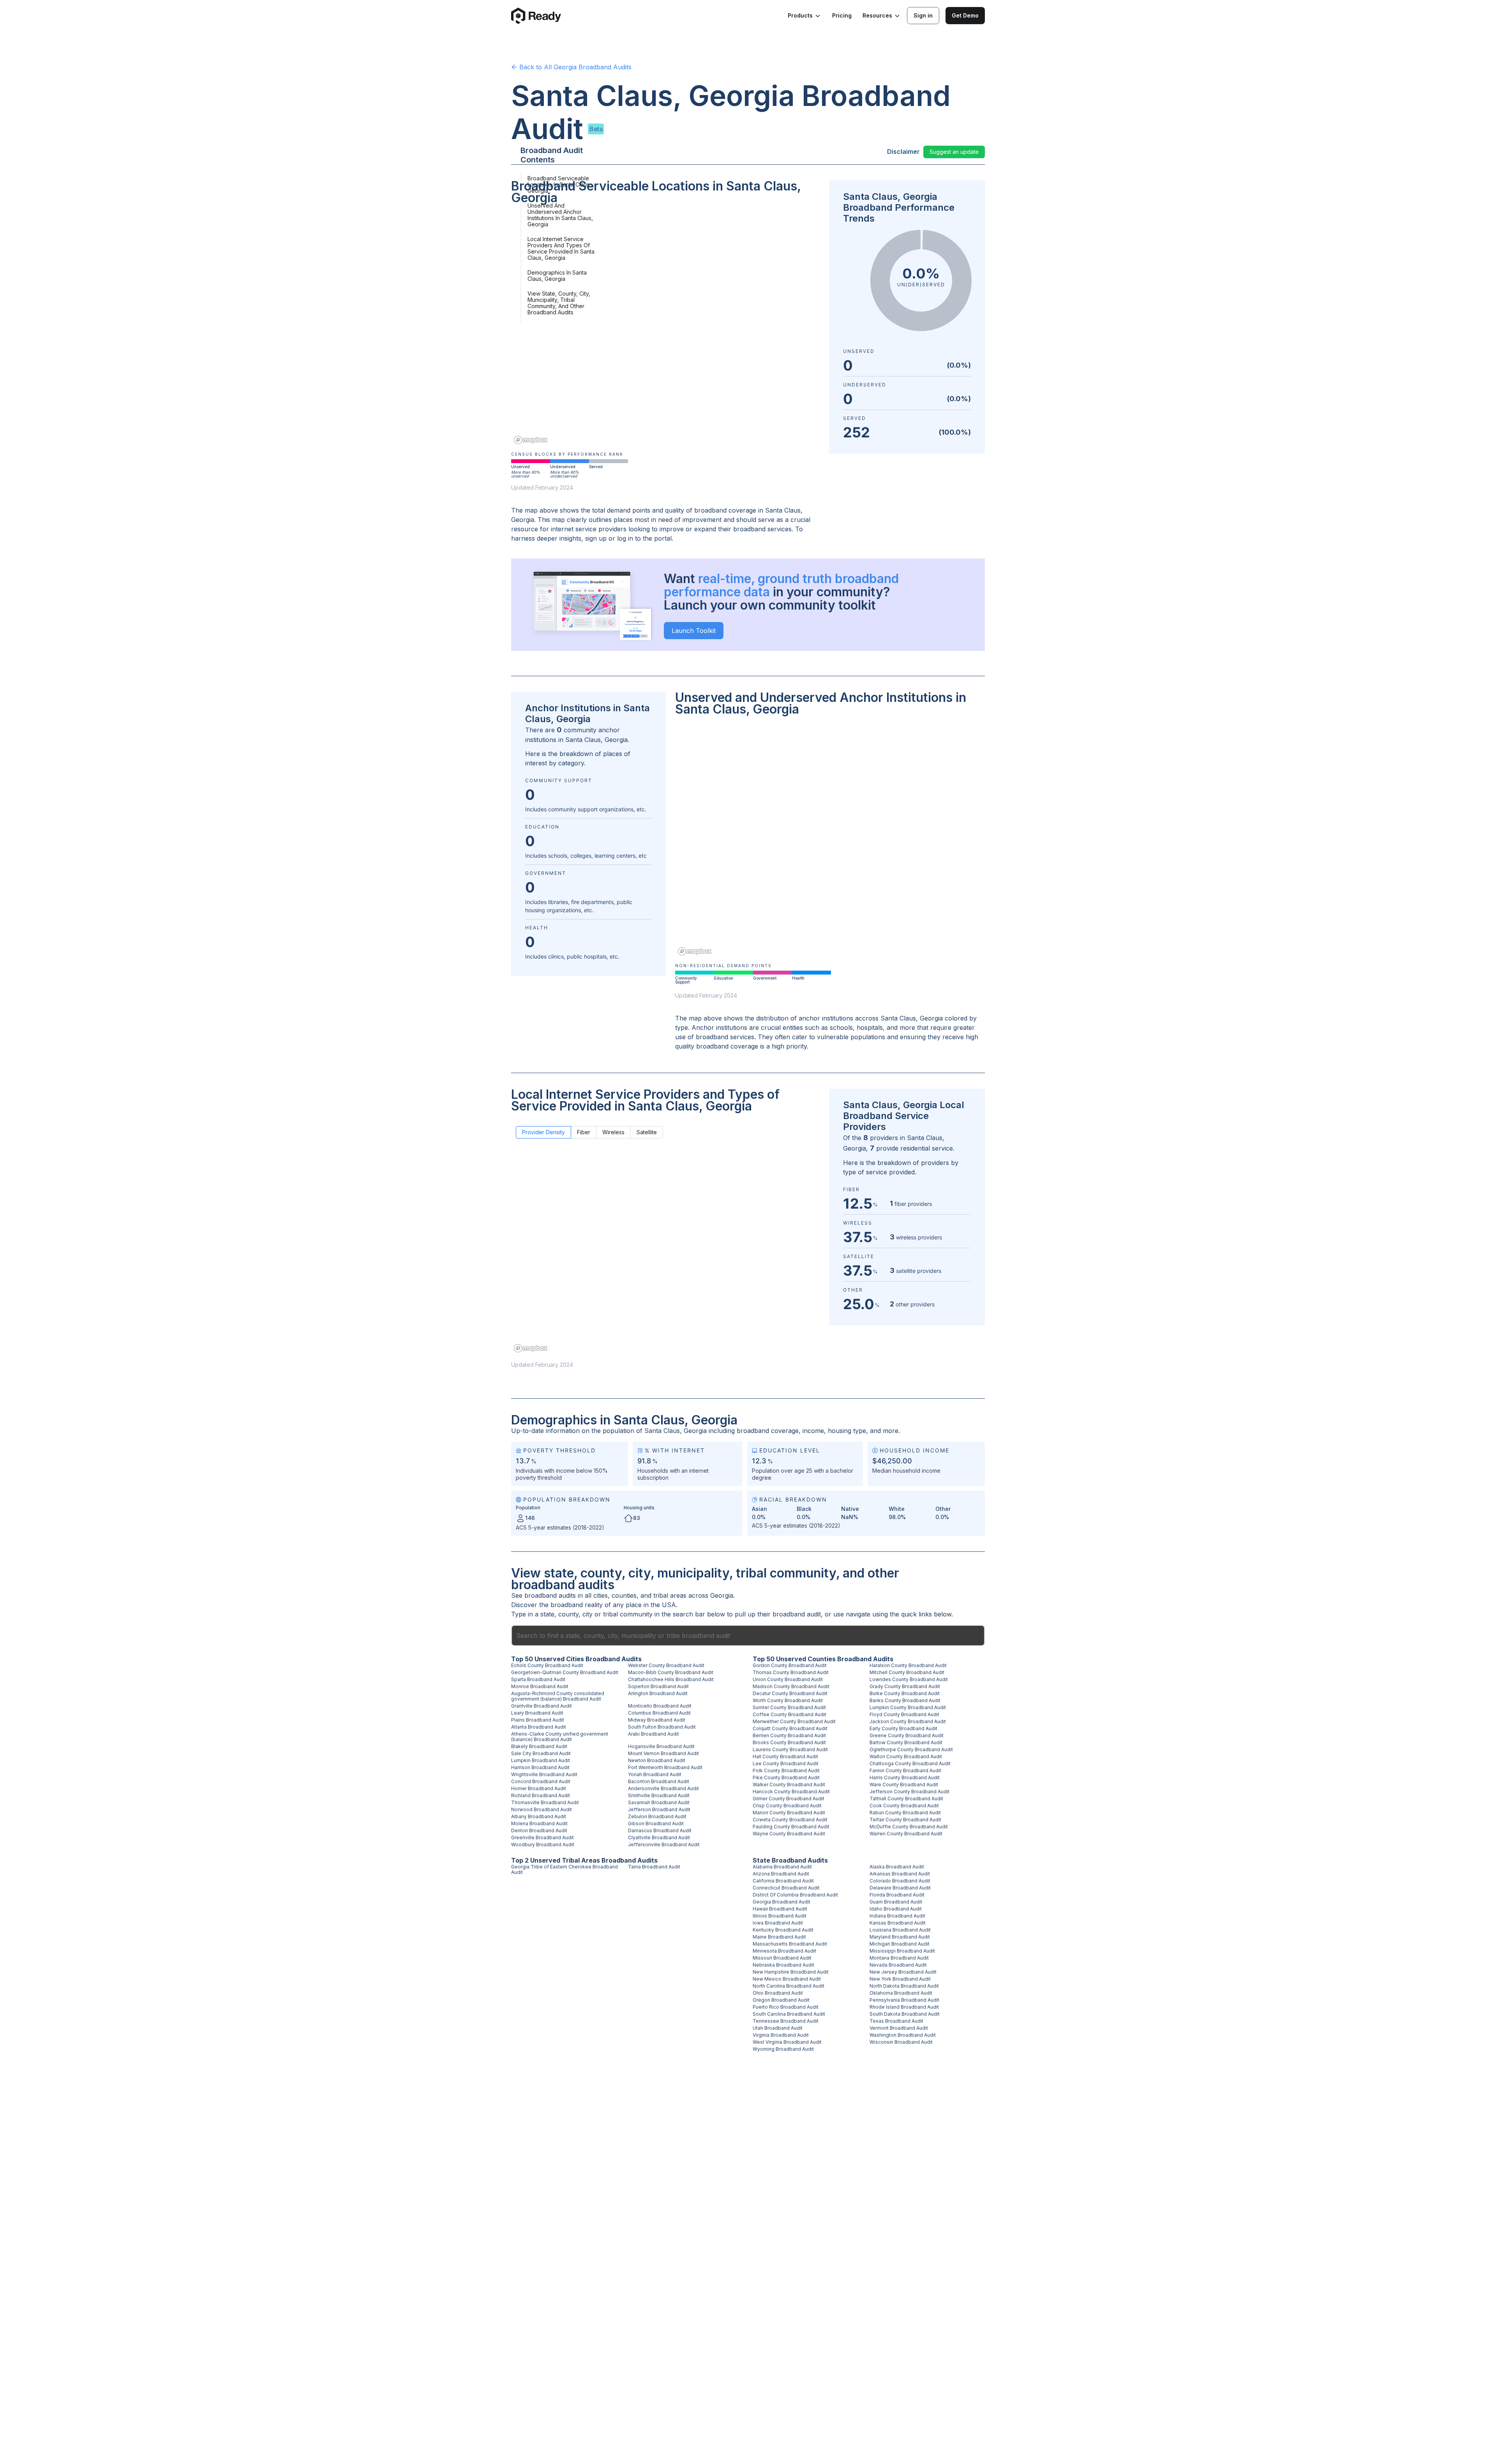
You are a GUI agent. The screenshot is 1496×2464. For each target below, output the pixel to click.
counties (624, 1595)
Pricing (842, 15)
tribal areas (670, 1595)
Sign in (923, 15)
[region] (665, 330)
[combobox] (748, 1636)
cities (601, 1595)
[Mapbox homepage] (531, 440)
